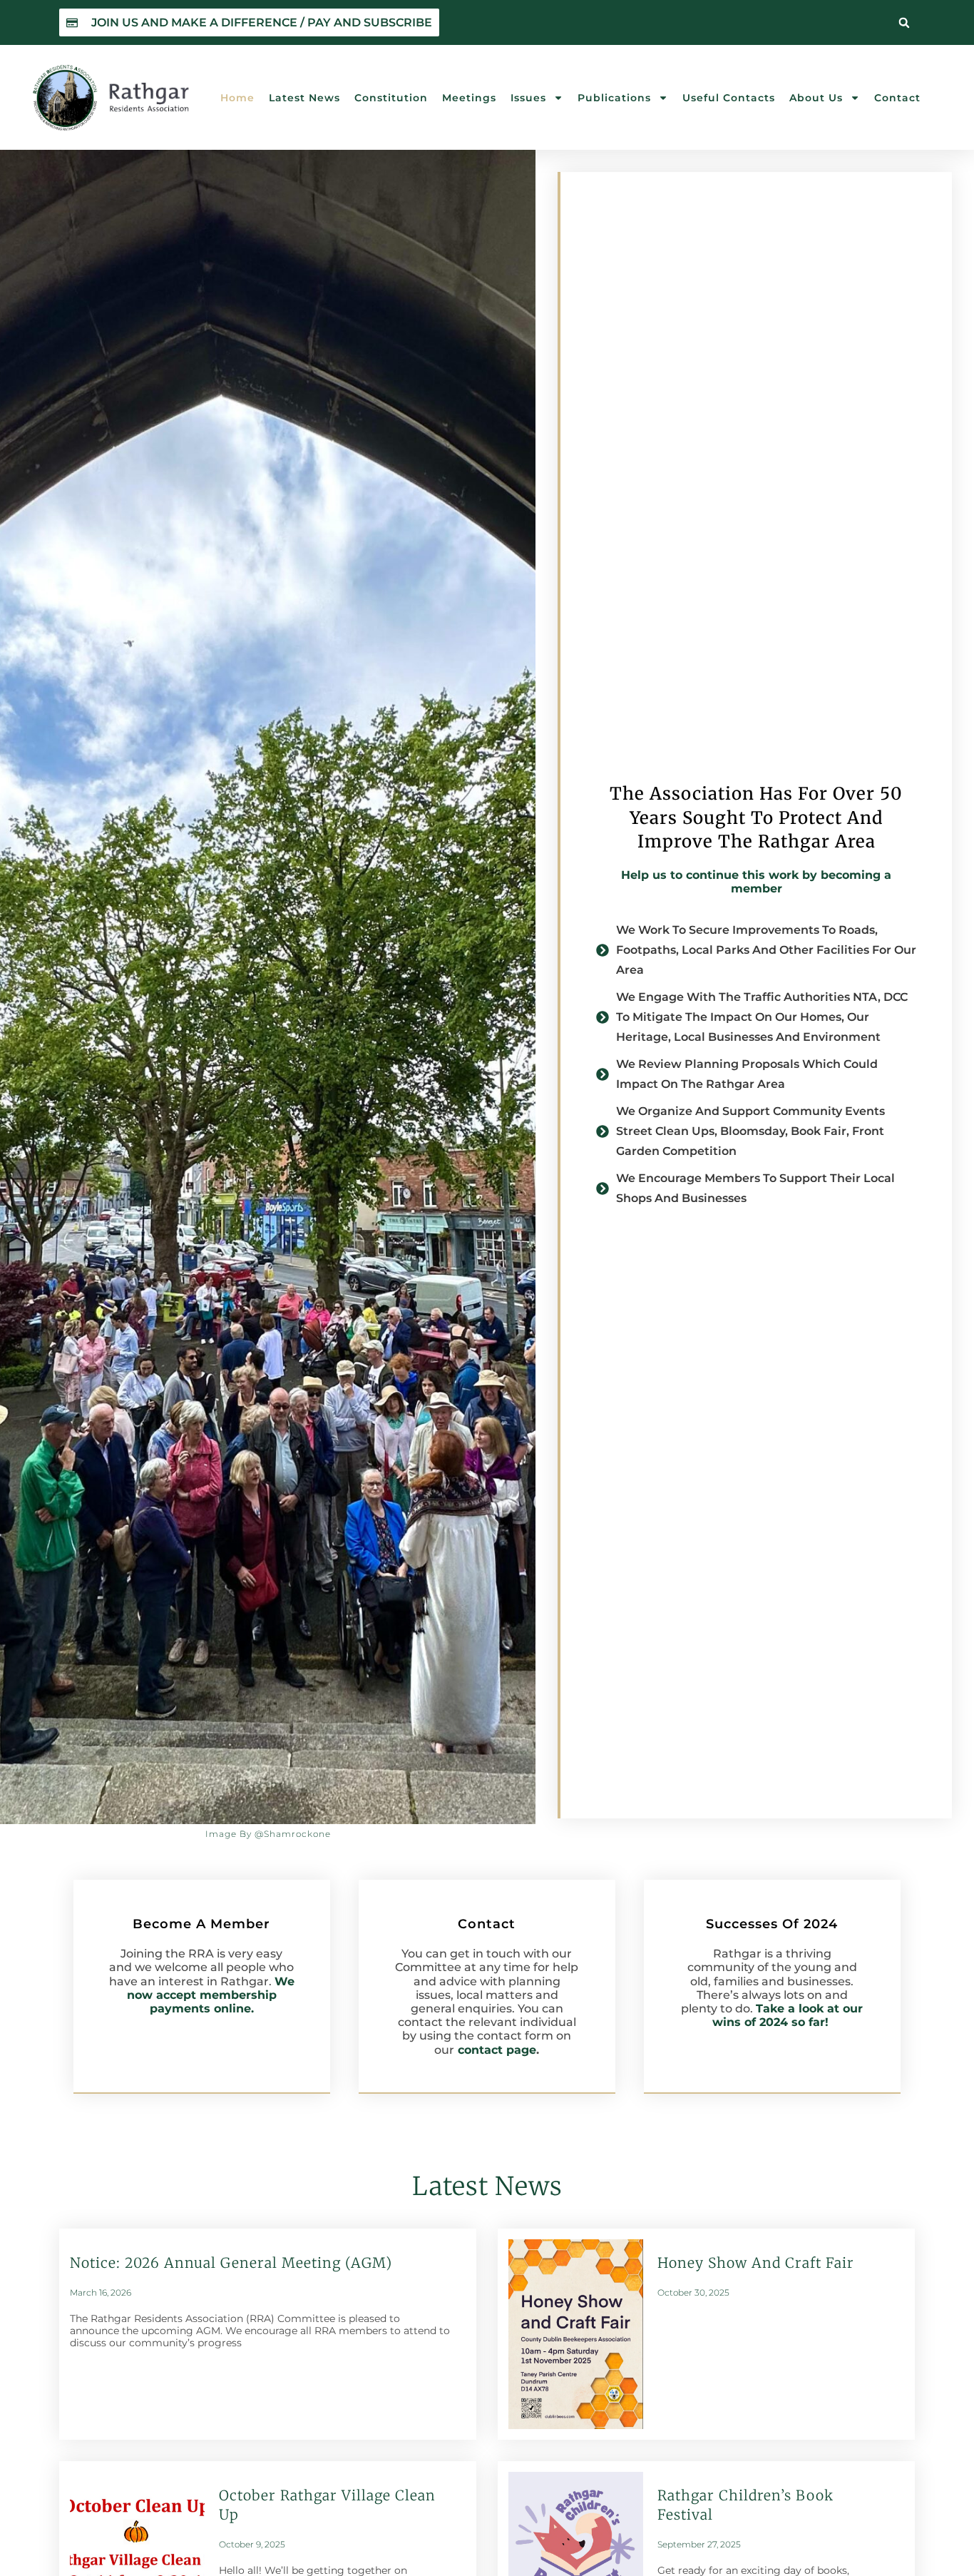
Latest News (304, 98)
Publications (614, 98)
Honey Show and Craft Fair (756, 2263)
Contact (897, 98)
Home (237, 98)
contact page (497, 2050)
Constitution (391, 98)
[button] (904, 23)
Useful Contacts (729, 98)
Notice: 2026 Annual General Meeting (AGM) (231, 2263)
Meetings (469, 98)
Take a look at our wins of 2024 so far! (788, 2015)
